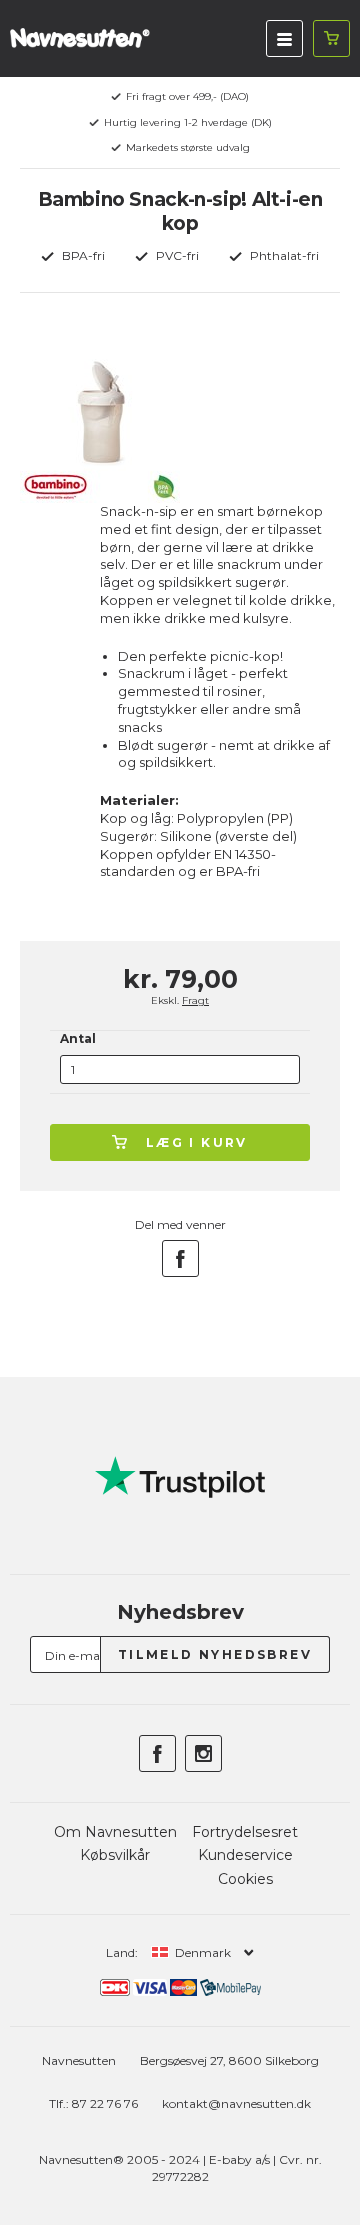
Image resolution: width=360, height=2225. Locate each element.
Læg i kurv (197, 1142)
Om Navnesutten (115, 1832)
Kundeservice (245, 1855)
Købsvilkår (115, 1855)
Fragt (195, 1000)
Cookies (245, 1879)
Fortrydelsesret (245, 1832)
